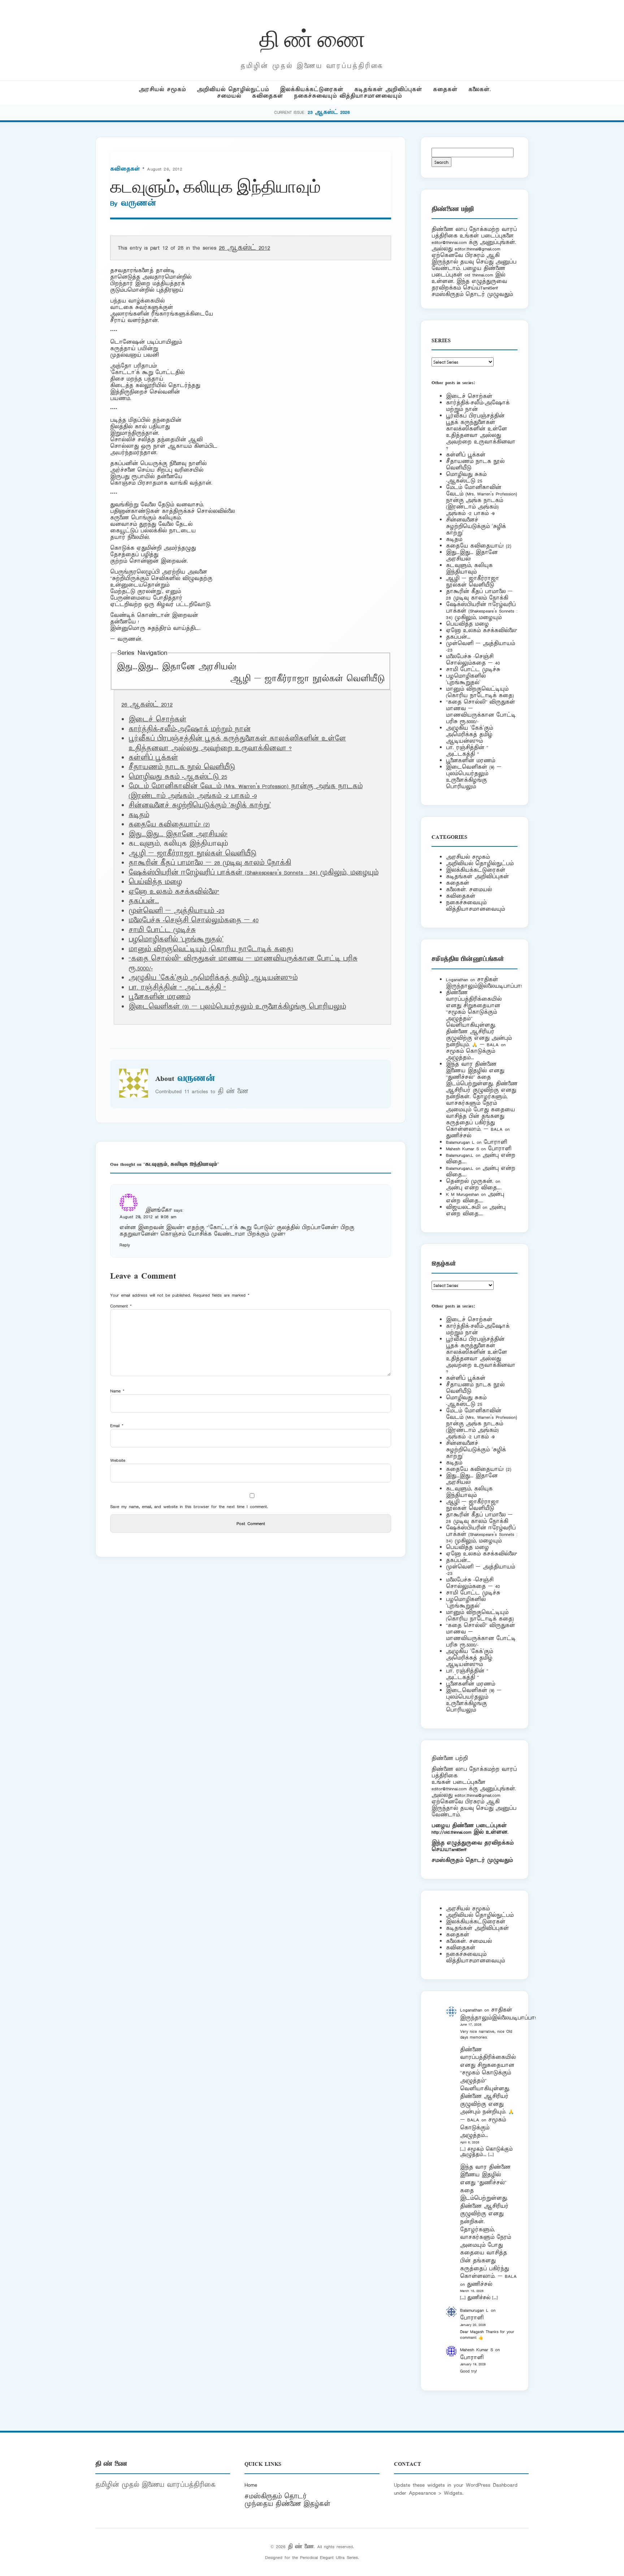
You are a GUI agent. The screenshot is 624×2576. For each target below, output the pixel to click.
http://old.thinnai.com (451, 1832)
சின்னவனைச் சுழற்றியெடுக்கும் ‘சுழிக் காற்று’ (200, 806)
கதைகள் (445, 89)
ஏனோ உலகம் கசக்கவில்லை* (174, 892)
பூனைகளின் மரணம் (159, 997)
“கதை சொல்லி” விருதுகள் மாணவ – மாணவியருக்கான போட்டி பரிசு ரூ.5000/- (481, 712)
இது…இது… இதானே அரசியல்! (176, 667)
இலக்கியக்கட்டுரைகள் (312, 89)
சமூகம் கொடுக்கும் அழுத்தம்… (471, 1054)
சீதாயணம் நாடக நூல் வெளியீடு (182, 767)
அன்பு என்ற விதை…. (474, 1188)
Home (251, 2485)
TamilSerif (458, 1849)
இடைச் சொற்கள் (157, 720)
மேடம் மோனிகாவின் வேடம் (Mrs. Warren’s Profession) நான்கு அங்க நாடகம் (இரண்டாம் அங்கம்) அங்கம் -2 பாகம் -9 (246, 791)
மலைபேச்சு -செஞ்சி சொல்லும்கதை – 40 (194, 920)
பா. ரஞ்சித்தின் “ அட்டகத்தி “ (177, 988)
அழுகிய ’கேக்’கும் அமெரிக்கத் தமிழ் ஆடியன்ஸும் (213, 978)
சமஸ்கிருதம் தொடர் (276, 2496)
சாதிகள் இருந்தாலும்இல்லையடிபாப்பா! (484, 983)
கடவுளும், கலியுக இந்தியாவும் (469, 569)
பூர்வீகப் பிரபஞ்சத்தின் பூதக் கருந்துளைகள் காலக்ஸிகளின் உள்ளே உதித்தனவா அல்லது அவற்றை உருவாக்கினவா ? (237, 743)
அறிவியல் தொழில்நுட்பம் (233, 89)
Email (117, 1426)
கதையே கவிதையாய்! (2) (169, 825)
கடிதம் (139, 815)
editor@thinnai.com (449, 242)
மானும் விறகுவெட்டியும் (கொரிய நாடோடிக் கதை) (211, 949)
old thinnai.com (479, 275)
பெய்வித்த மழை (155, 882)
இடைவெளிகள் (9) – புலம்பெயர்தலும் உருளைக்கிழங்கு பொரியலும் (237, 1007)
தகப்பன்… (144, 901)
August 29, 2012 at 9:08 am (148, 1217)
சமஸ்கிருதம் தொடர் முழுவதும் (472, 1860)
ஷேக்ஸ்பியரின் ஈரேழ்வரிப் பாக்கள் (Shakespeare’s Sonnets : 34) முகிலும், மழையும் (253, 873)
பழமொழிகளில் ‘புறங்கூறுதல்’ (176, 940)
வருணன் (138, 203)
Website (118, 1460)
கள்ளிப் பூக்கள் (153, 758)
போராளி (495, 1142)
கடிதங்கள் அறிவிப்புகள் (388, 89)
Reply (125, 1245)
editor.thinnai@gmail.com (477, 249)
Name (117, 1391)
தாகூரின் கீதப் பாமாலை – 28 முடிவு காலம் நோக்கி (210, 863)
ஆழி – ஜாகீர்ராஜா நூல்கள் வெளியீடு (307, 679)
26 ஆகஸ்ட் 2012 (244, 248)
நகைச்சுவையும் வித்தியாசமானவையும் (348, 96)
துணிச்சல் (459, 1136)
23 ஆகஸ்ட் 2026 (329, 112)
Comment (121, 1306)
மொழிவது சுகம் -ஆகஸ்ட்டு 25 (178, 777)
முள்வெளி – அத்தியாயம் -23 (176, 911)
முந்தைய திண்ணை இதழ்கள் (287, 2504)
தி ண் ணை (312, 37)
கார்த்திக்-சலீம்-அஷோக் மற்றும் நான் (190, 729)
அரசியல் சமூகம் (162, 89)
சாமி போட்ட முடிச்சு (162, 930)
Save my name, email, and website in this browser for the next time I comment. (189, 1506)
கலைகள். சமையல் (469, 890)
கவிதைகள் (268, 96)
